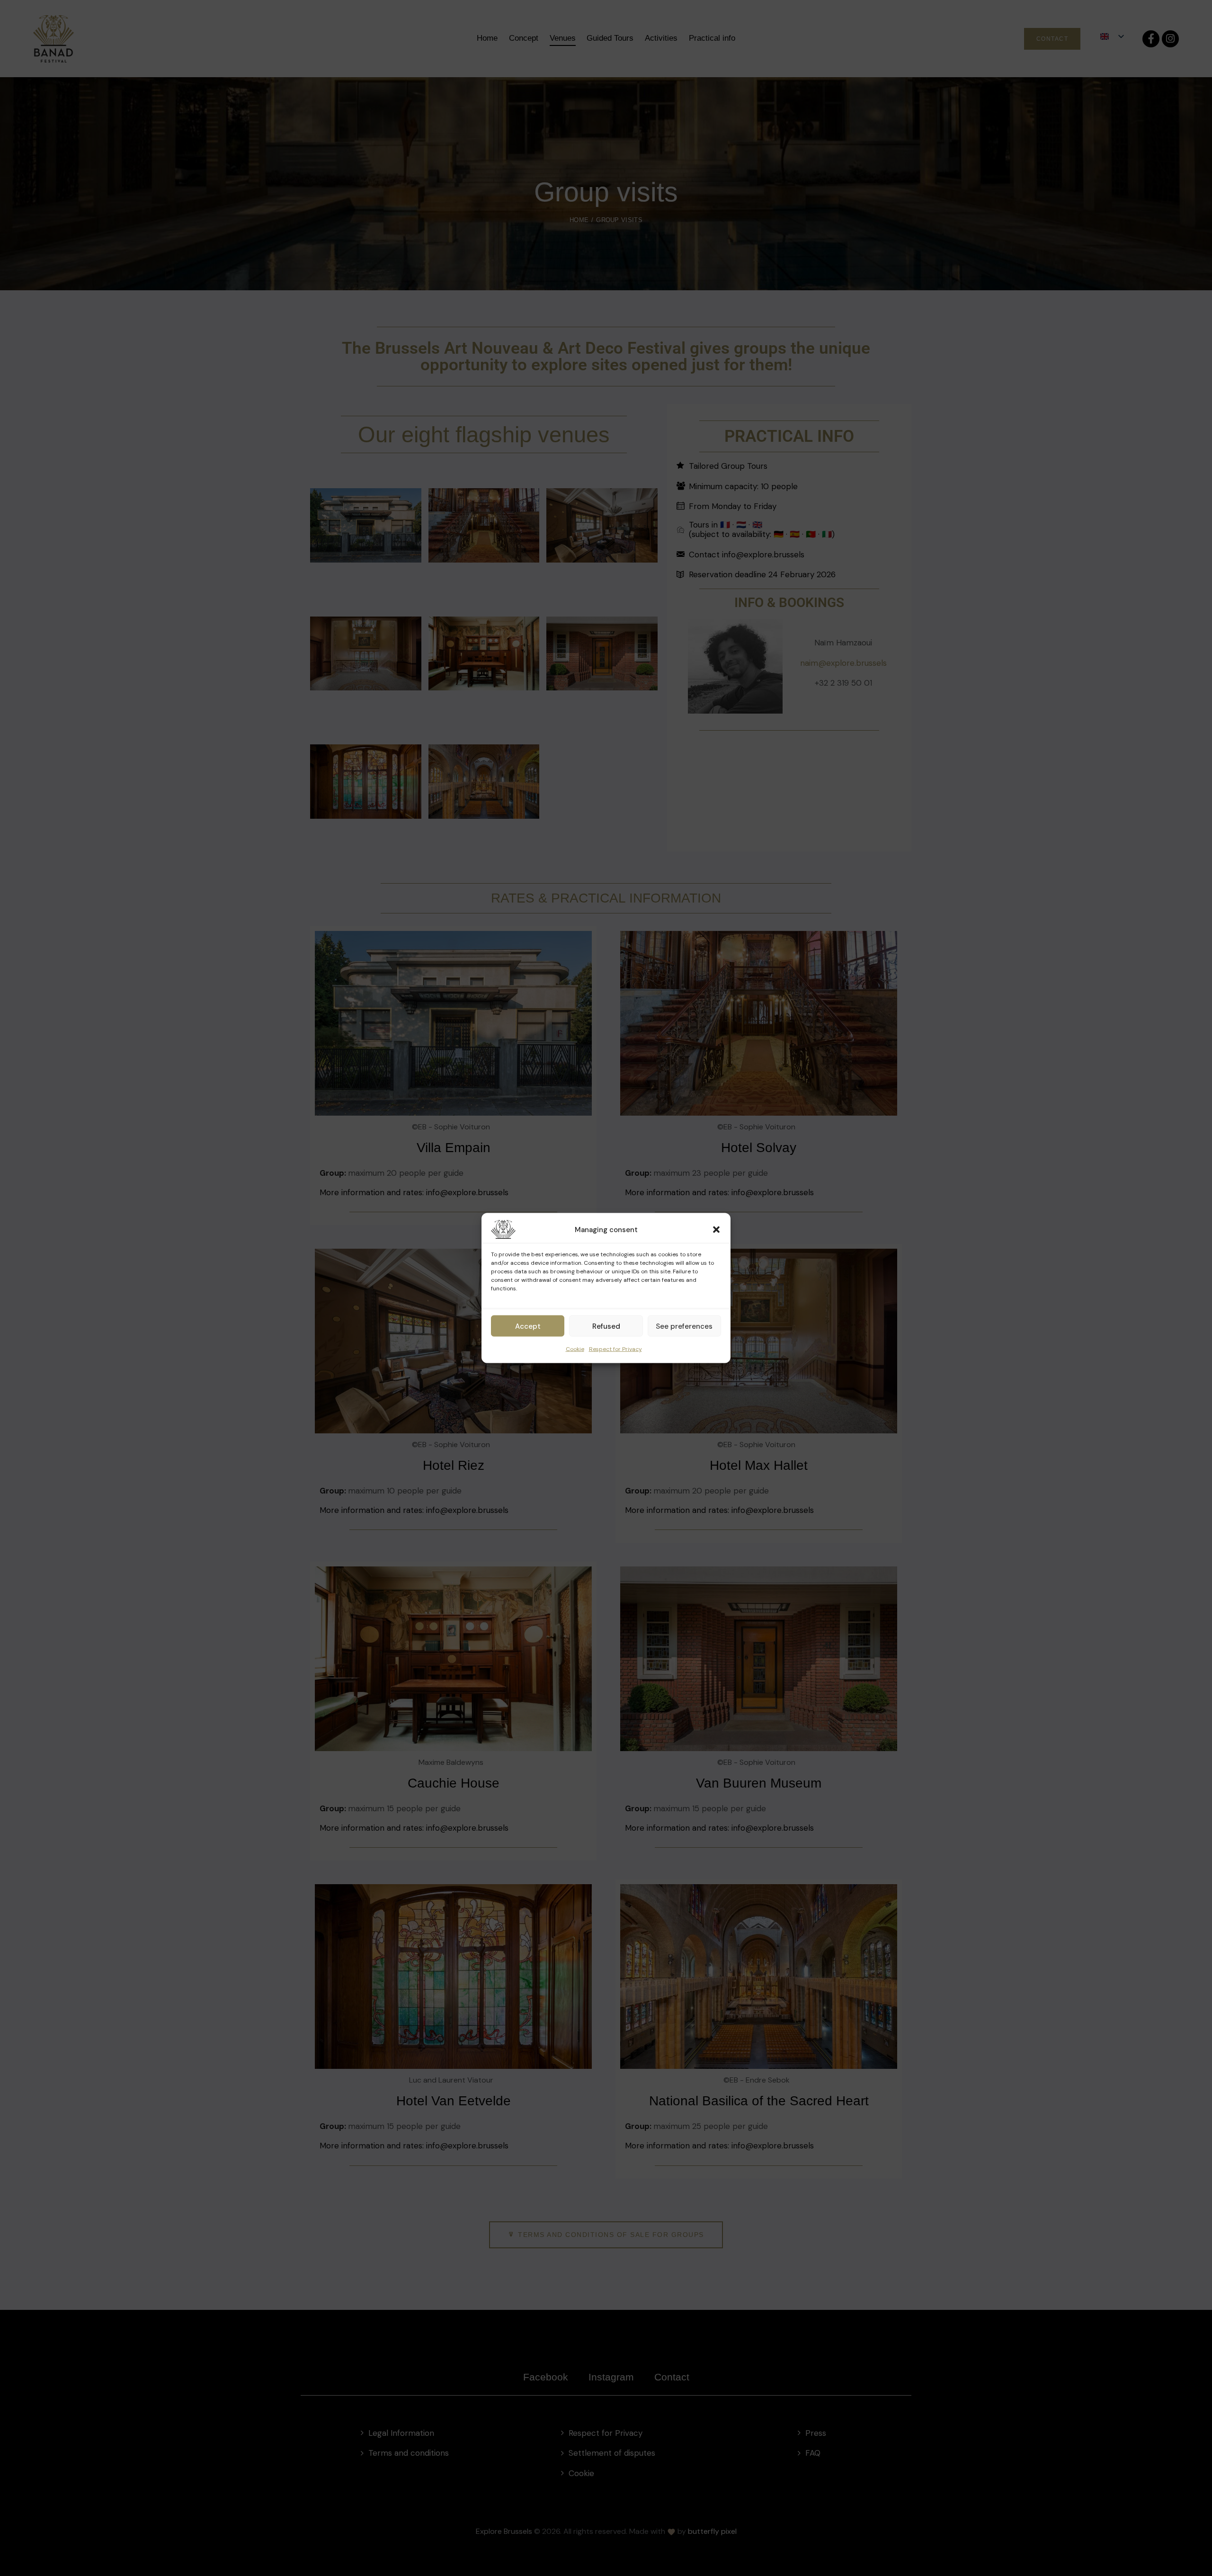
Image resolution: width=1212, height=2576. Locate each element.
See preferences (684, 1326)
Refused (606, 1326)
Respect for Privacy (615, 1349)
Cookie (575, 1349)
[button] (716, 1230)
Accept (528, 1326)
